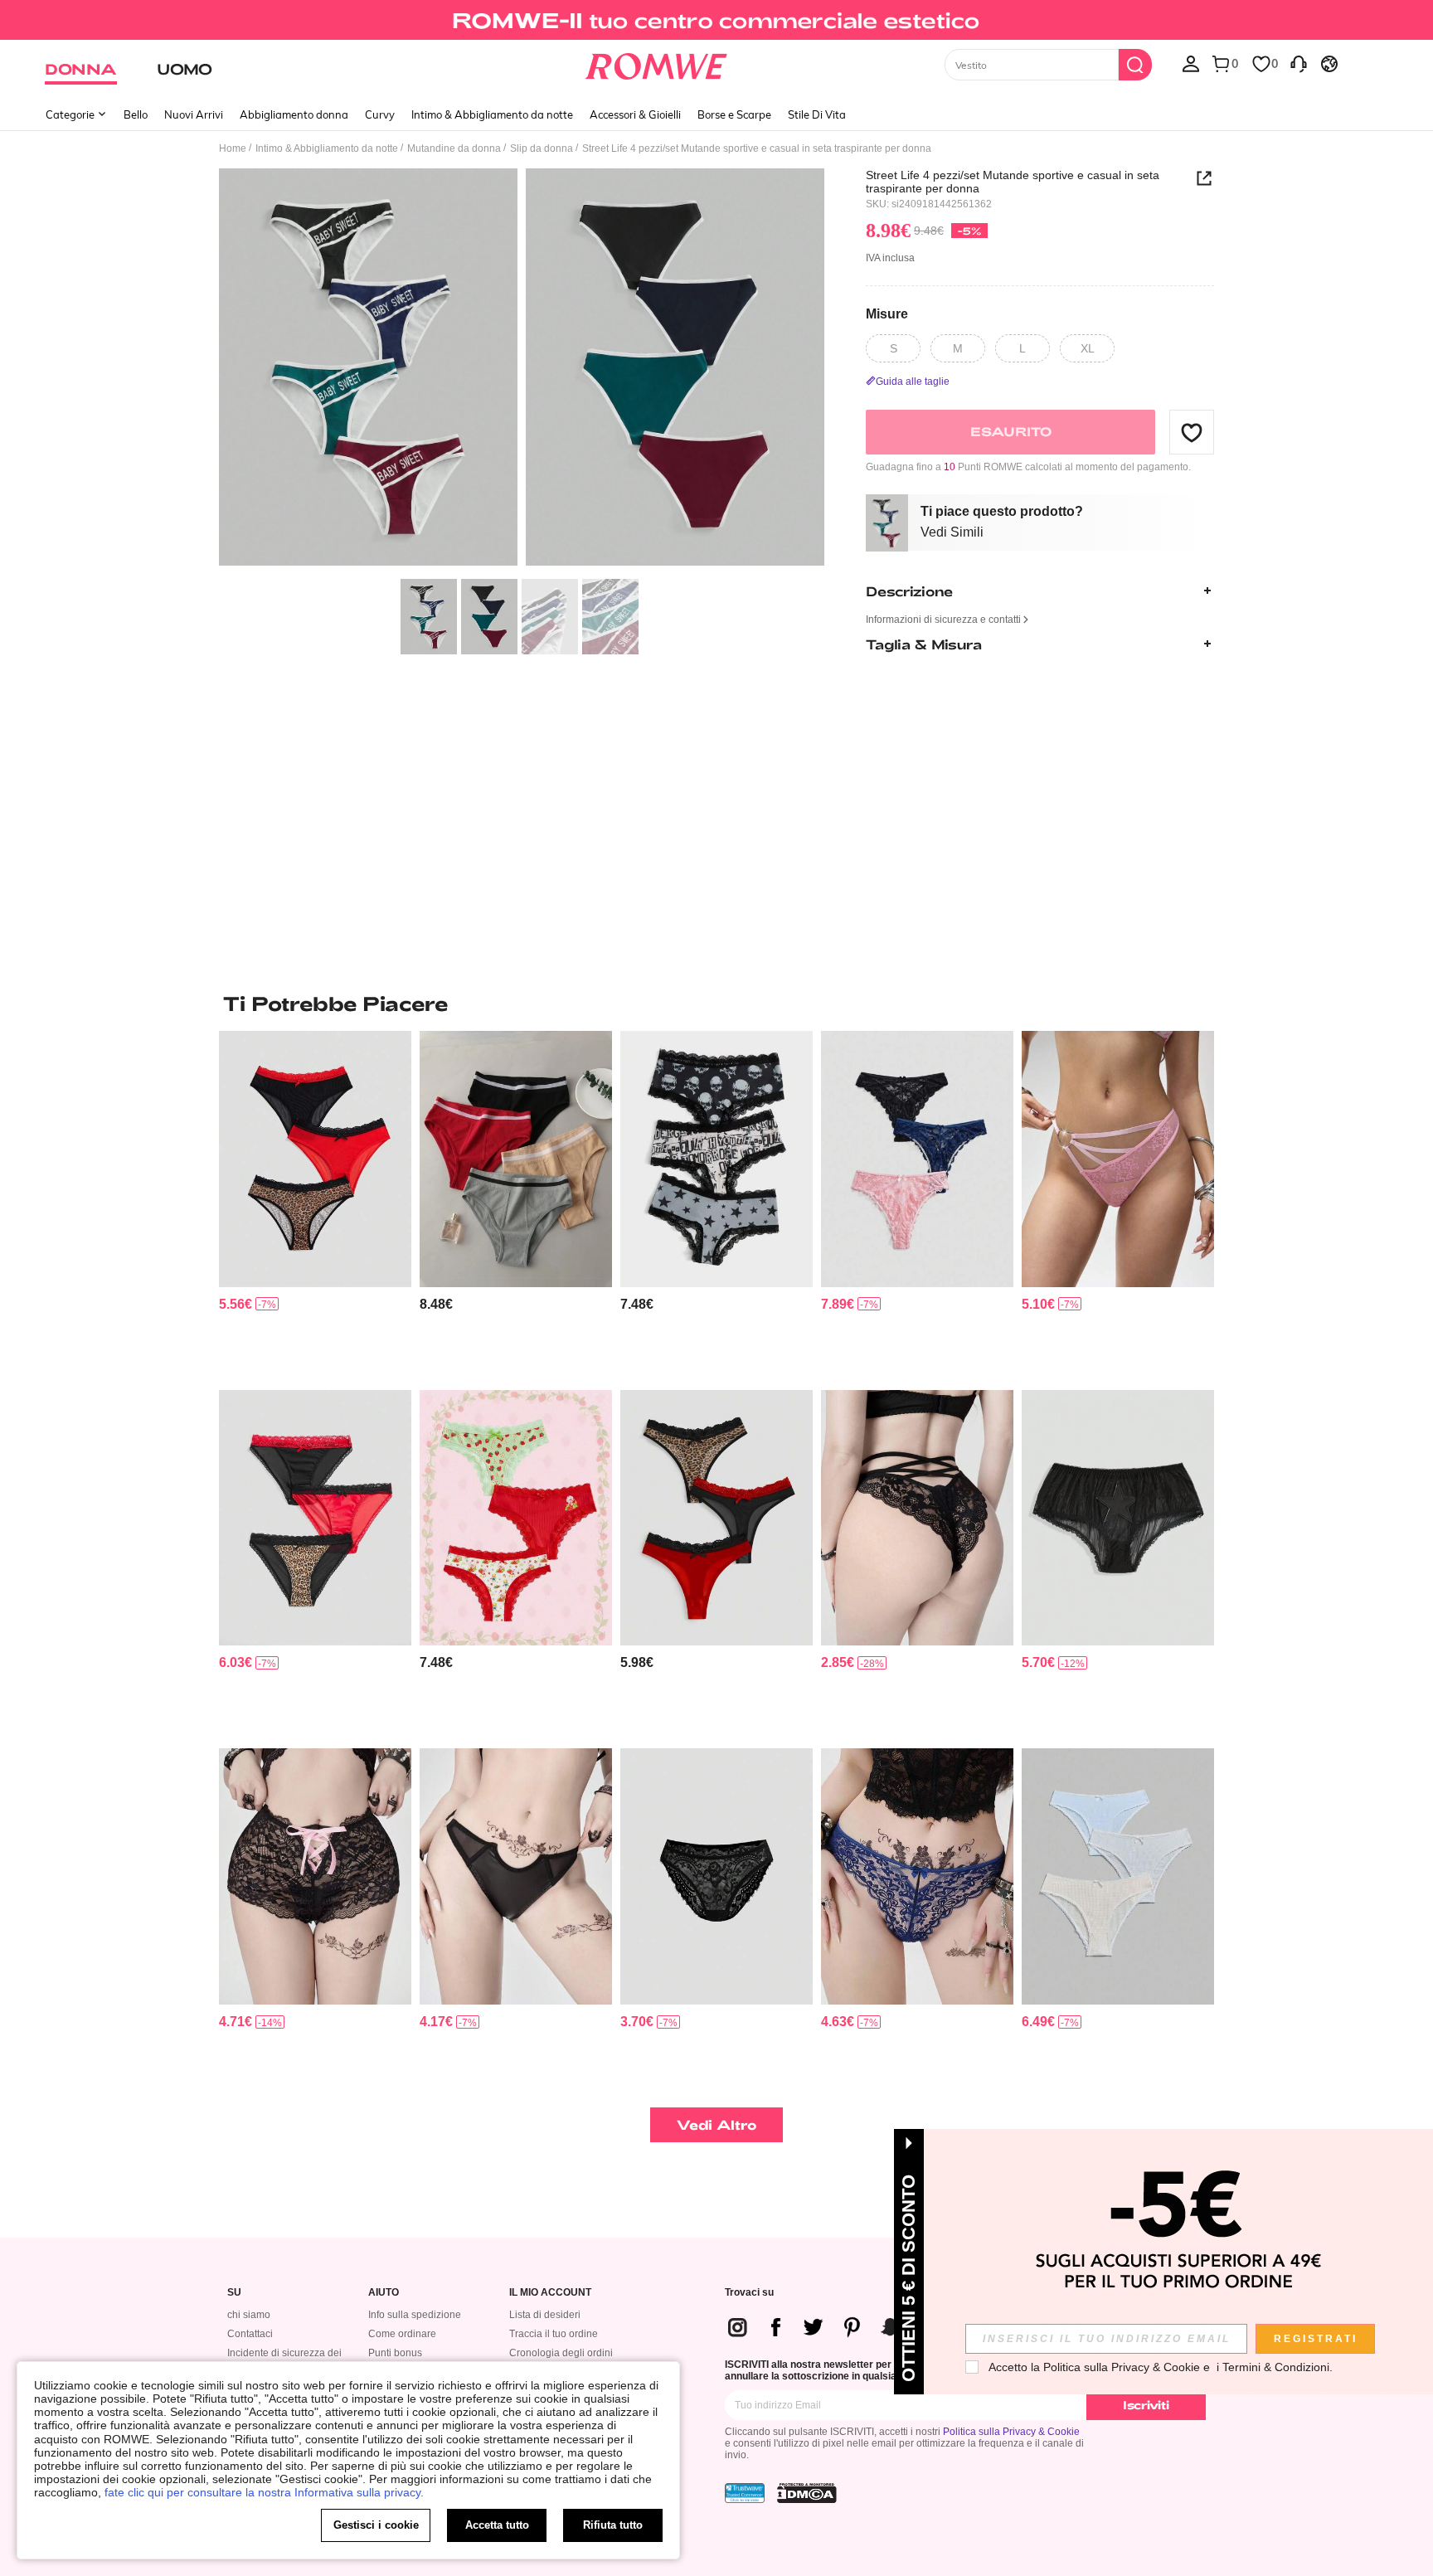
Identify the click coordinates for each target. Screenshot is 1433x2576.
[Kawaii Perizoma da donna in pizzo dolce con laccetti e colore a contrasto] (315, 1876)
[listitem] (315, 1204)
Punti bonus (395, 2353)
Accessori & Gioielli (635, 114)
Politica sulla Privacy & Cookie (1011, 2432)
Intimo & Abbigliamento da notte (492, 114)
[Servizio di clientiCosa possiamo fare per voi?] (1299, 63)
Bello (136, 114)
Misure (887, 313)
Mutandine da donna (454, 148)
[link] (716, 20)
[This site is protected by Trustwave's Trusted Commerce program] (745, 2493)
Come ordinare (402, 2334)
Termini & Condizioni (1276, 2367)
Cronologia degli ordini (561, 2353)
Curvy (380, 114)
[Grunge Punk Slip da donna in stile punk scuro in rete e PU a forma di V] (516, 1876)
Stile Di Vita (817, 114)
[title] (716, 1004)
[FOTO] (522, 369)
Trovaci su (749, 2293)
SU (234, 2293)
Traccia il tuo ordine (554, 2334)
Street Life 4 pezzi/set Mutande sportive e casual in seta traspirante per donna (1013, 182)
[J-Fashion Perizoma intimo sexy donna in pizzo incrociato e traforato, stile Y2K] (917, 1518)
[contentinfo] (236, 1304)
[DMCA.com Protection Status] (807, 2493)
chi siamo (249, 2315)
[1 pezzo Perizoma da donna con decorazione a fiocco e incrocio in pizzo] (917, 1876)
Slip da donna (542, 148)
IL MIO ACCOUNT (550, 2293)
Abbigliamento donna (294, 114)
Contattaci (250, 2334)
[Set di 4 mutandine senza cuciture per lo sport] (516, 1159)
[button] (1192, 432)
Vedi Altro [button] (717, 2124)
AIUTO (384, 2293)
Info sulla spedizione (415, 2315)
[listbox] (1191, 63)
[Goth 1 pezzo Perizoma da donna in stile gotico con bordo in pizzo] (716, 1876)
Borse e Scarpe (734, 114)
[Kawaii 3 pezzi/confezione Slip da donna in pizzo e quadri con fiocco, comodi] (1118, 1876)
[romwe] (656, 63)
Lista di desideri (545, 2315)
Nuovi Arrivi (194, 114)
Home (233, 148)
